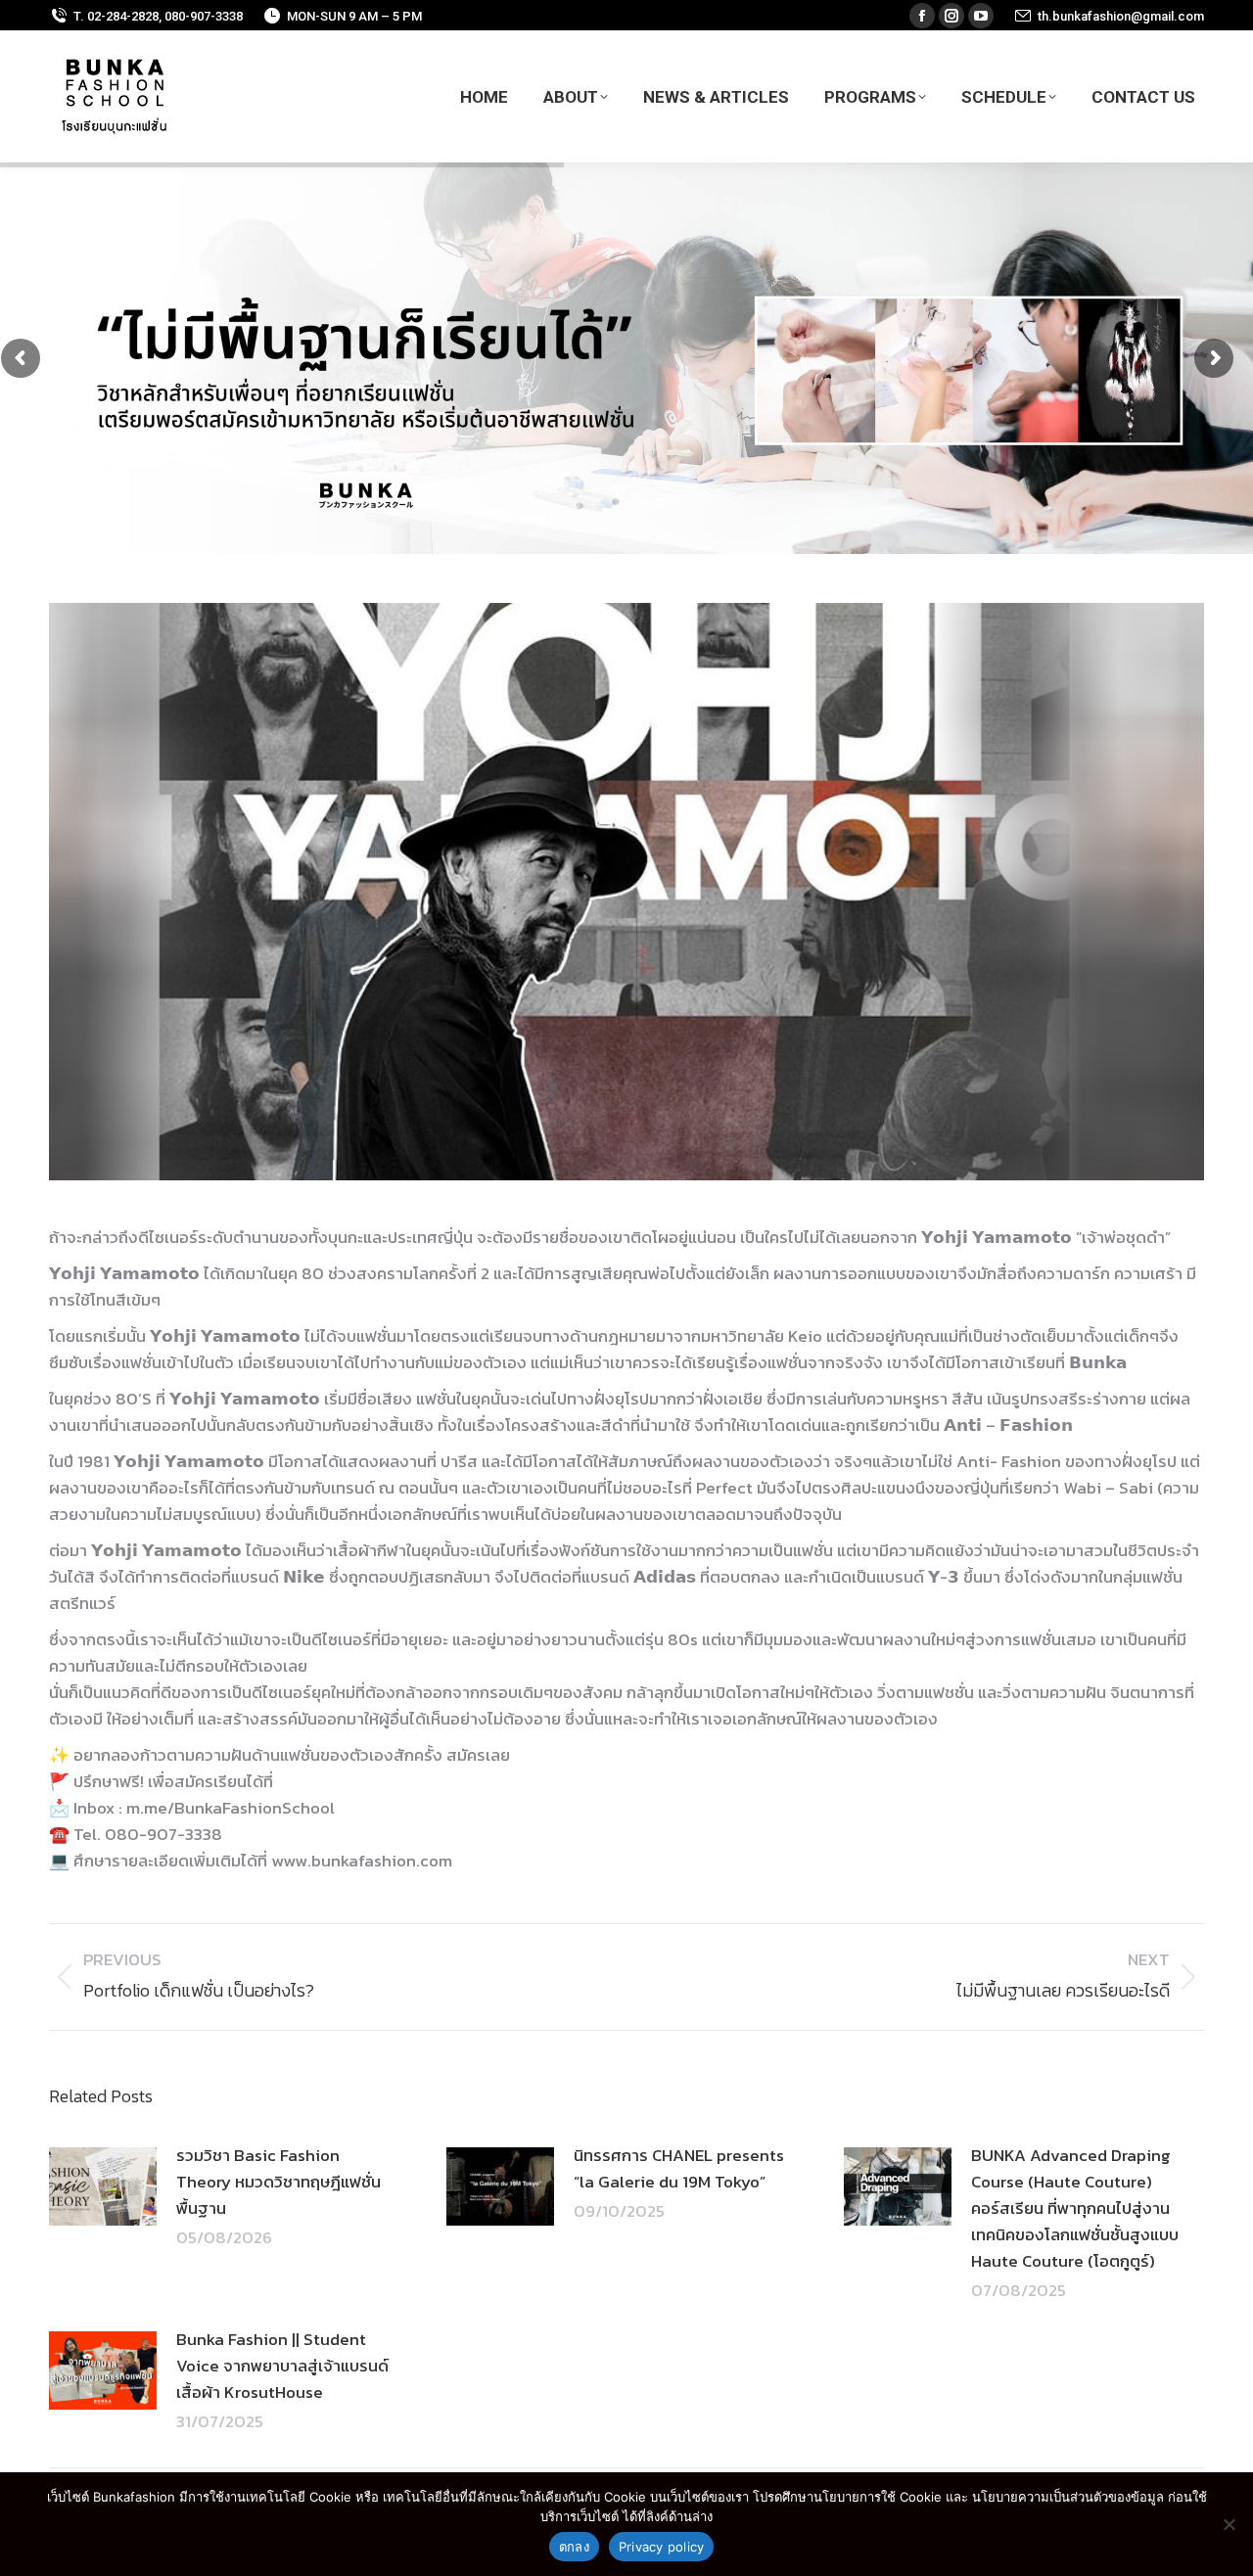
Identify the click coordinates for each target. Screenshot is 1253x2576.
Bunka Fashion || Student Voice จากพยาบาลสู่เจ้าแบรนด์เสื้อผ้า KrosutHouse (282, 2366)
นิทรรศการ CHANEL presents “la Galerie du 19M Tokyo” (679, 2168)
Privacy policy (662, 2547)
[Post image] (103, 2186)
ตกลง (574, 2547)
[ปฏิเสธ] (1229, 2524)
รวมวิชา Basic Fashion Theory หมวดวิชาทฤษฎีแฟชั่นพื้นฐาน (278, 2182)
